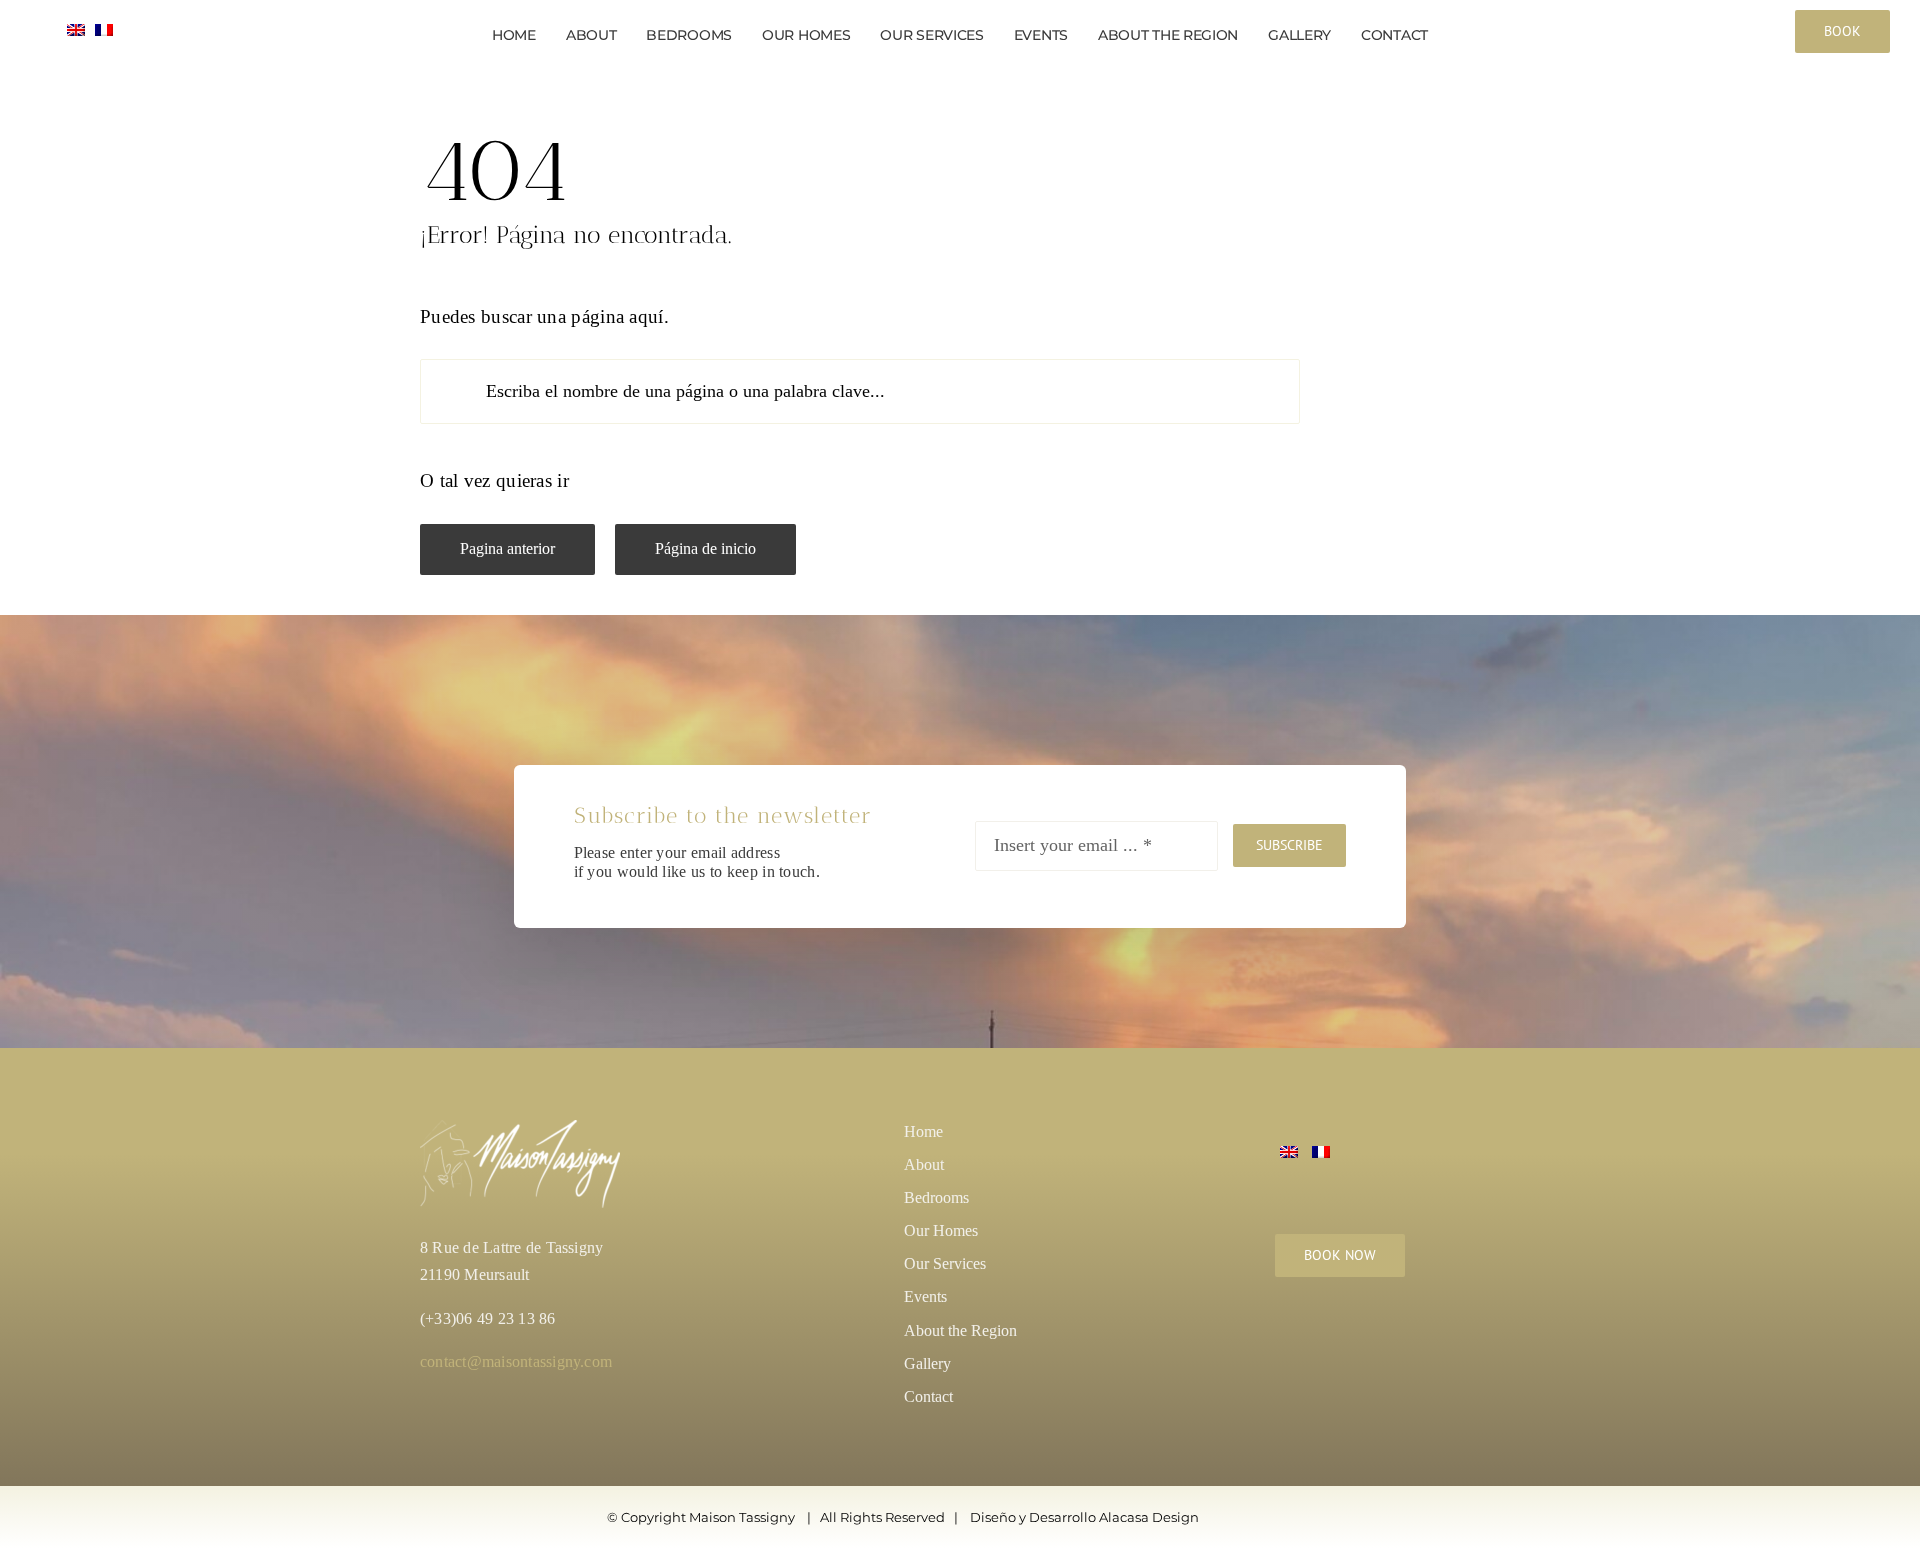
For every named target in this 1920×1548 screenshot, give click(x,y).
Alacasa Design (1149, 1517)
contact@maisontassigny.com (516, 1361)
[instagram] (1286, 1341)
